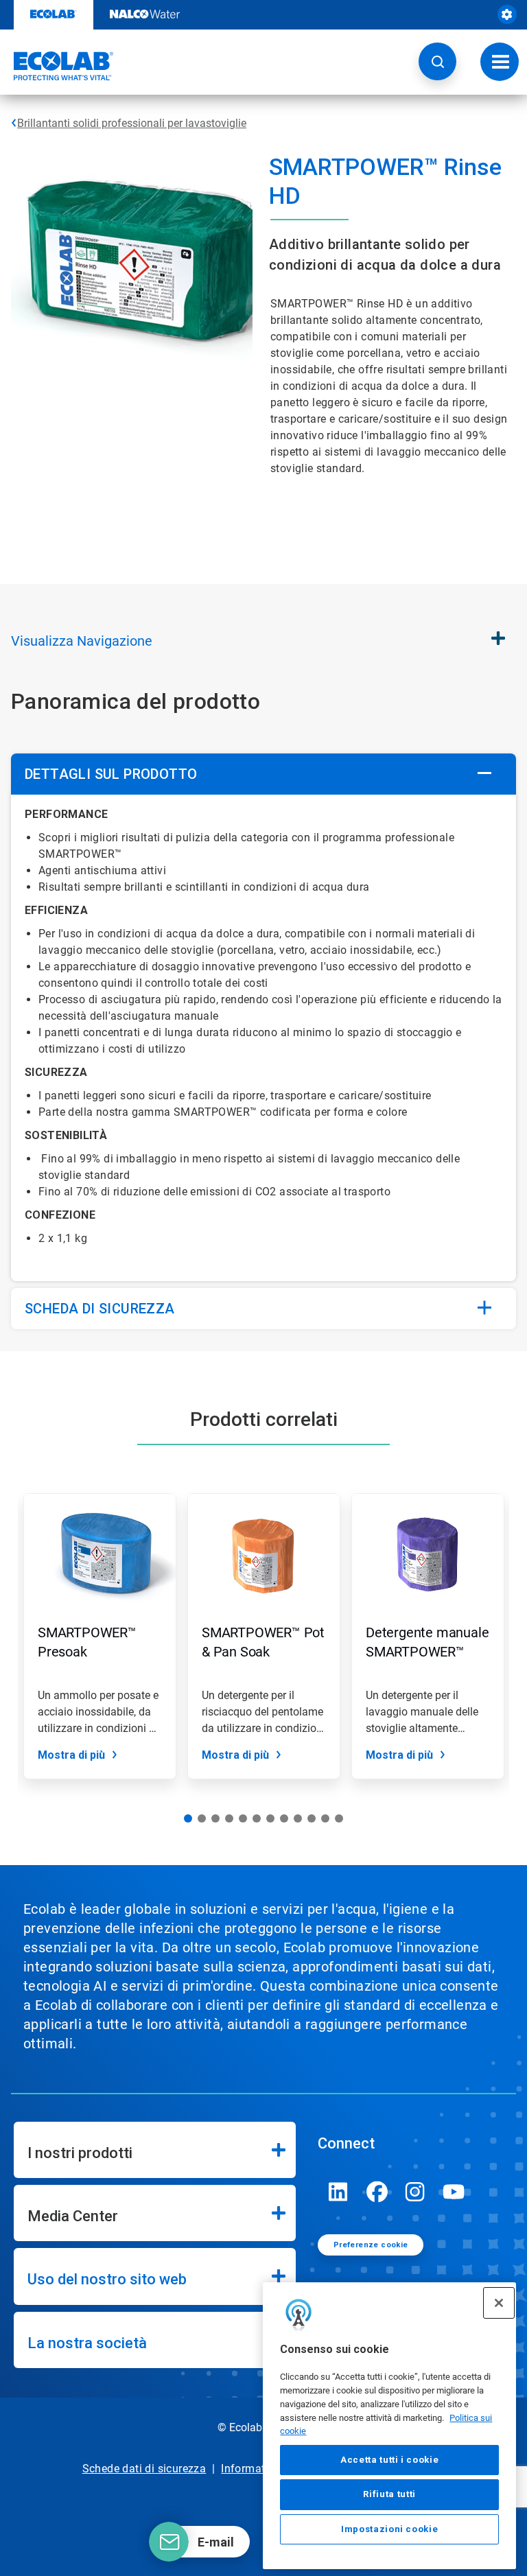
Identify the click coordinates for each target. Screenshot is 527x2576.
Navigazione (82, 641)
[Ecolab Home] (57, 66)
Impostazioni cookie (389, 2529)
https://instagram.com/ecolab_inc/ (415, 2192)
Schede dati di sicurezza (144, 2469)
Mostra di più (71, 1755)
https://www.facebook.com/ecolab (377, 2192)
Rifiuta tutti (389, 2494)
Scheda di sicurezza (100, 1309)
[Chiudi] (499, 2303)
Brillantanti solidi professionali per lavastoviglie (132, 123)
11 (325, 1818)
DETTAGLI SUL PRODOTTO (111, 774)
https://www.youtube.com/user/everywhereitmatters (454, 2192)
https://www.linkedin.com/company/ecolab (338, 2192)
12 (339, 1818)
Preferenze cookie (371, 2245)
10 (312, 1818)
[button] (437, 61)
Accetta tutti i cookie (389, 2460)
